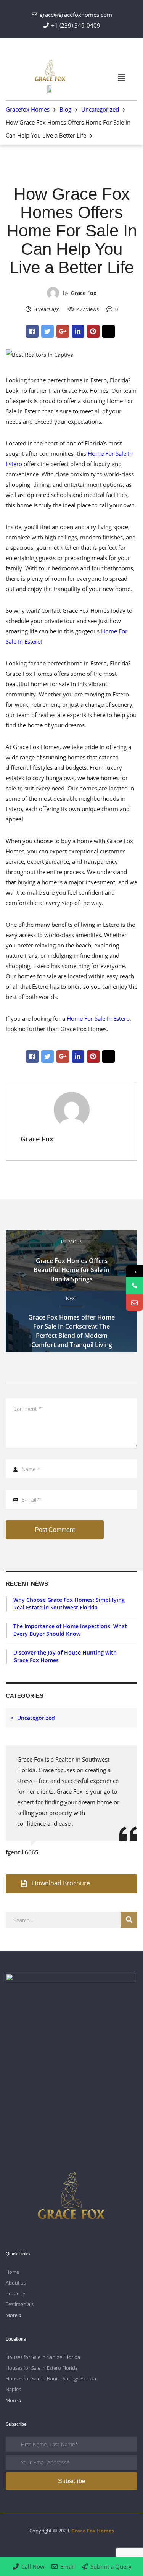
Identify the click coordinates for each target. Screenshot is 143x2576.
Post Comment (55, 1530)
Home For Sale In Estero (98, 1018)
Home (12, 2272)
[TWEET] (47, 331)
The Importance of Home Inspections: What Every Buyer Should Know (70, 1630)
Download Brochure (61, 1883)
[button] (122, 78)
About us (16, 2283)
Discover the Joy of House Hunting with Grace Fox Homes (65, 1656)
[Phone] (134, 1286)
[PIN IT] (93, 331)
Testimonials (20, 2304)
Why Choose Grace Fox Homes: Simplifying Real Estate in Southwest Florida (69, 1604)
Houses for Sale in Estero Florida (42, 2368)
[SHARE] (32, 331)
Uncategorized (71, 176)
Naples (13, 2389)
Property (15, 2293)
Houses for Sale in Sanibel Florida (43, 2357)
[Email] (134, 1303)
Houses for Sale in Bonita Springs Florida (51, 2378)
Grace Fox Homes (93, 2531)
